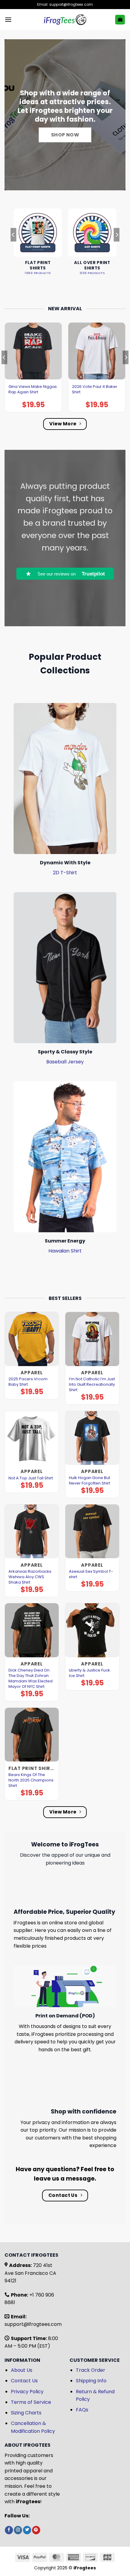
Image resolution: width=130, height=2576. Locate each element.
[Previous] (13, 247)
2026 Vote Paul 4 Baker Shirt (95, 389)
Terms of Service (31, 2402)
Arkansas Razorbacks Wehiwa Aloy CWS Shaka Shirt (30, 1577)
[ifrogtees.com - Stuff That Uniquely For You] (65, 20)
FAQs (82, 2410)
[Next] (117, 247)
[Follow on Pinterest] (36, 2530)
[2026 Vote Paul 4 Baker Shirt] (97, 351)
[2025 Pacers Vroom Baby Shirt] (32, 1339)
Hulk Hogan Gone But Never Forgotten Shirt (89, 1481)
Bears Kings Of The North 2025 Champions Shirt (31, 1780)
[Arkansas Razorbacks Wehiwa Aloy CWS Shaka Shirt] (32, 1531)
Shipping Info (91, 2381)
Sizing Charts (26, 2413)
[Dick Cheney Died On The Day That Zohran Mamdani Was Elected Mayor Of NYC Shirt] (32, 1630)
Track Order (91, 2370)
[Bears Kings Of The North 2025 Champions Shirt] (32, 1735)
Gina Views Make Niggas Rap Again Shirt (33, 389)
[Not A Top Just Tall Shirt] (32, 1438)
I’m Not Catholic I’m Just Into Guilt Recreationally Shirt (92, 1385)
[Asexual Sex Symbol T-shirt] (92, 1531)
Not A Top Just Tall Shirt (31, 1478)
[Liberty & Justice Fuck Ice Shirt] (92, 1630)
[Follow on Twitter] (27, 2530)
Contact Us (24, 2381)
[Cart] (120, 20)
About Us (22, 2370)
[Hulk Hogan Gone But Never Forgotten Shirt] (92, 1438)
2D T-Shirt (65, 873)
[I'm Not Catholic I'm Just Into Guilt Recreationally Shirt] (92, 1339)
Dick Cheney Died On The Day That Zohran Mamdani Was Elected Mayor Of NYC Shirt (31, 1678)
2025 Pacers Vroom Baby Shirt (28, 1382)
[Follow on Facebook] (9, 2530)
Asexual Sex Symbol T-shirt (91, 1574)
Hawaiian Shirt (65, 1251)
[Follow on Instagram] (18, 2530)
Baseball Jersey (65, 1062)
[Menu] (8, 19)
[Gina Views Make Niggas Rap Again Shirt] (33, 351)
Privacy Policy (27, 2392)
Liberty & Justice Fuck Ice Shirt (89, 1673)
